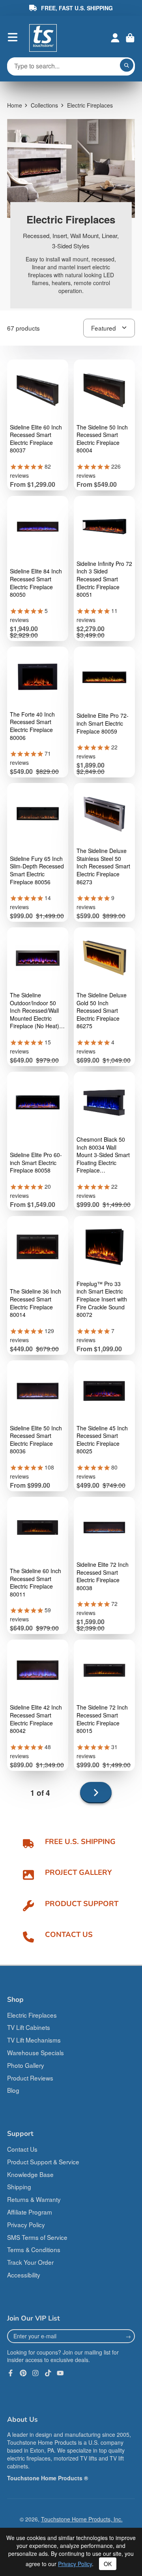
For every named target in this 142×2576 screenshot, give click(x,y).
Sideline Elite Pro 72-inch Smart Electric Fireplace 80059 (103, 723)
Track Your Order (30, 2262)
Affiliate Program (30, 2212)
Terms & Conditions (34, 2249)
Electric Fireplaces (32, 2015)
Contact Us (22, 2149)
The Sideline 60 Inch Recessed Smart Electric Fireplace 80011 (35, 1583)
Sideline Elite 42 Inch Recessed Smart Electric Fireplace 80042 (36, 1719)
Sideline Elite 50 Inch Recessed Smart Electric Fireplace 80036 (36, 1440)
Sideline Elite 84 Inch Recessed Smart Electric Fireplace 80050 (36, 583)
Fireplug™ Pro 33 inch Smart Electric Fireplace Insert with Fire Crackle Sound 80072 (102, 1299)
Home (15, 105)
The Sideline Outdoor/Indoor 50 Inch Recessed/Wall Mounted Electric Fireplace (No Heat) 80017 (35, 1011)
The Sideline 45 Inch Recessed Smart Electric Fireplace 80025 (102, 1440)
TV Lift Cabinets (29, 2027)
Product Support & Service (43, 2162)
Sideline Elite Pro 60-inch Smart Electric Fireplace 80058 (36, 1163)
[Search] (127, 65)
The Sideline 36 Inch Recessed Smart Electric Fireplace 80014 (35, 1303)
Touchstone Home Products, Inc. (82, 2519)
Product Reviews (30, 2078)
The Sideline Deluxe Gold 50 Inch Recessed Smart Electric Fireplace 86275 (102, 1011)
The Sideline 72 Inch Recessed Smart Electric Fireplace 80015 (102, 1719)
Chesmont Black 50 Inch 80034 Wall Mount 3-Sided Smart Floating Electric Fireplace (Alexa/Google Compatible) (103, 1155)
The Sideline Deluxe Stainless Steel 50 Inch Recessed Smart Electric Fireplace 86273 (103, 866)
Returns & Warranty (34, 2199)
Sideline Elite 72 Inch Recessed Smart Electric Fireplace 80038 (103, 1576)
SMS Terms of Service (37, 2237)
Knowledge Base (30, 2174)
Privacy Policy (26, 2224)
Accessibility (24, 2275)
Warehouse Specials (35, 2052)
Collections (44, 105)
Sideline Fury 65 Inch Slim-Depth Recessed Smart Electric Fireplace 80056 (37, 870)
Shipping (19, 2186)
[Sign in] (115, 38)
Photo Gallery (26, 2065)
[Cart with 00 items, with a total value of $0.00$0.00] (130, 38)
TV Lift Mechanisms (34, 2040)
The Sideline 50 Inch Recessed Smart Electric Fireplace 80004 (102, 439)
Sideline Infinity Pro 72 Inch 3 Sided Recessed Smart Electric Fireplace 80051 (104, 579)
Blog (13, 2090)
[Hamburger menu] (13, 37)
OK (108, 2564)
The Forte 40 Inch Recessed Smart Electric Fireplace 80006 (32, 726)
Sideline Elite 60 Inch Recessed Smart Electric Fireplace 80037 (36, 439)
